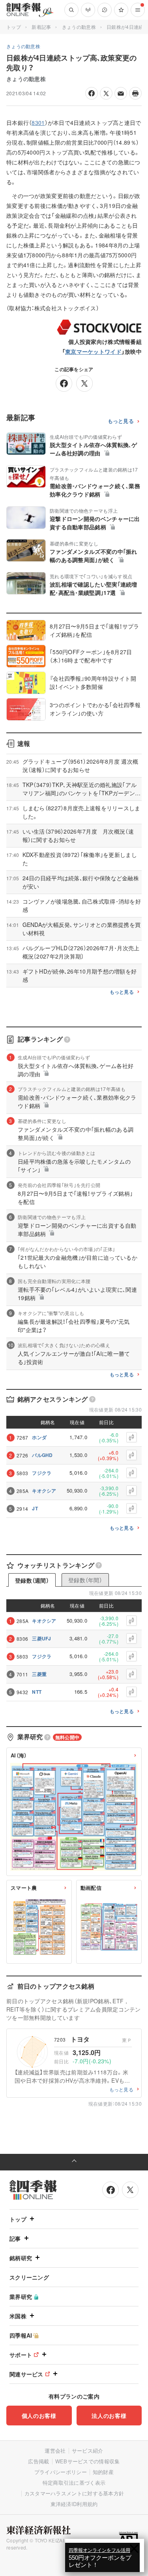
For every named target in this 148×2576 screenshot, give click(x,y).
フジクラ (42, 1473)
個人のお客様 (39, 2416)
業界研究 (21, 2297)
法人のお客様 (109, 2416)
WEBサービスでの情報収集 (88, 2461)
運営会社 (55, 2451)
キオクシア (44, 1491)
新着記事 (41, 27)
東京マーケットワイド (93, 351)
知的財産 (103, 2472)
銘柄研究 (21, 2258)
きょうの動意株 (79, 27)
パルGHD (42, 1455)
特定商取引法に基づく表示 (74, 2483)
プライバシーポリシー (61, 2472)
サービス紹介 (88, 2451)
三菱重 (39, 1674)
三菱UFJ (42, 1638)
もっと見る (121, 421)
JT (35, 1508)
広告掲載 (38, 2461)
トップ (14, 27)
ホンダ (39, 1437)
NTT (37, 1692)
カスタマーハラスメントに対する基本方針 (74, 2493)
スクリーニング (29, 2277)
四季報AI (21, 2335)
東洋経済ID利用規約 (74, 2504)
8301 (38, 123)
